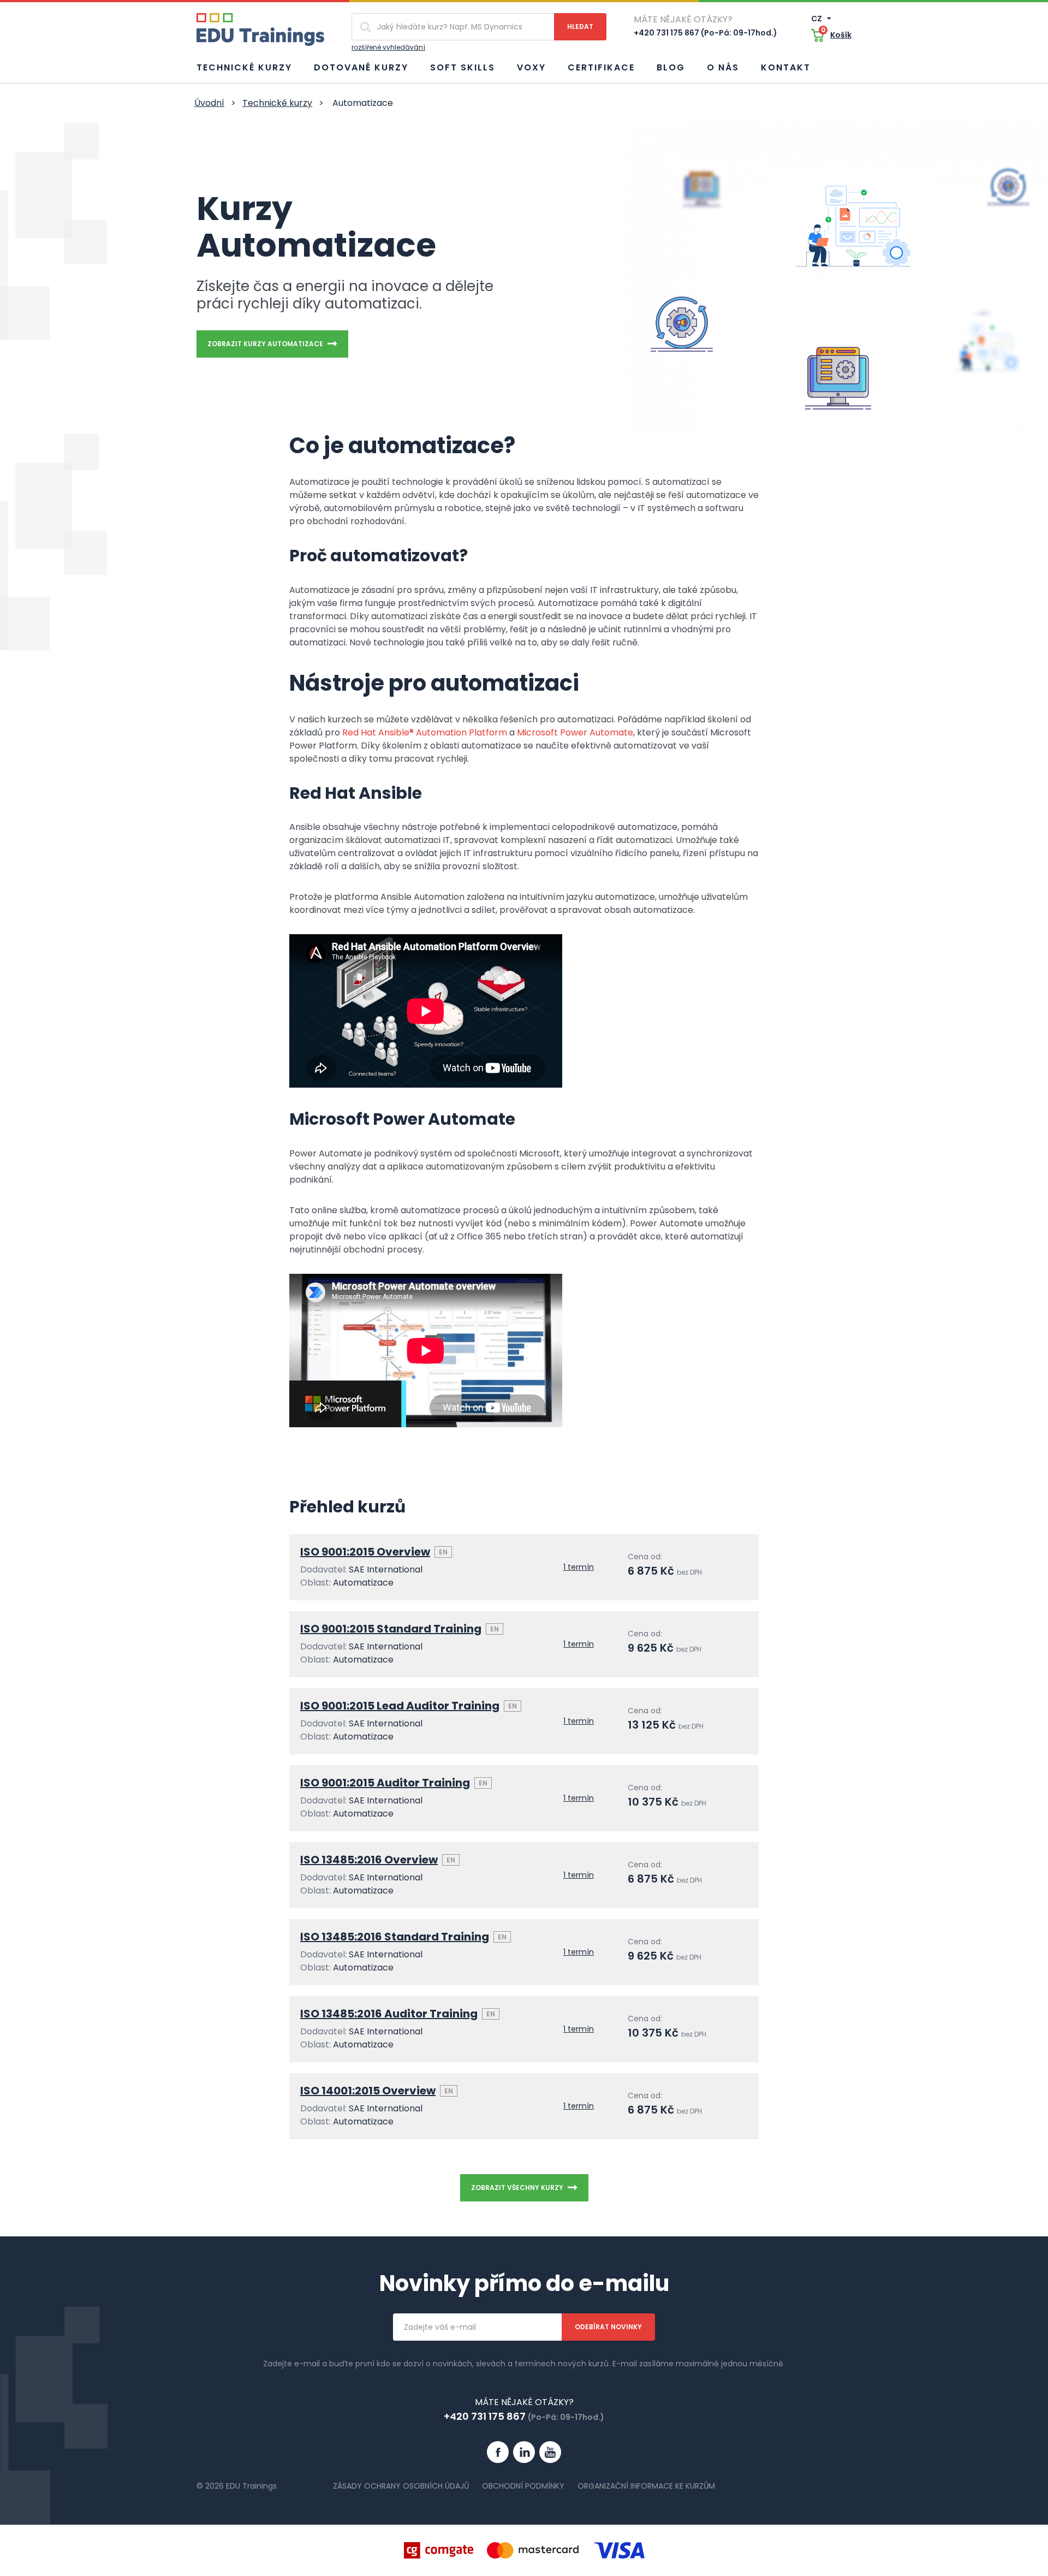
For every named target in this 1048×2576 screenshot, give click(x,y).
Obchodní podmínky (523, 2486)
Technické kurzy (244, 67)
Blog (671, 67)
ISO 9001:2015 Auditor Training (385, 1783)
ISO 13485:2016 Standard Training (395, 1937)
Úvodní (209, 103)
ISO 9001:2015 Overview (365, 1552)
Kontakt (786, 67)
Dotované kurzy (361, 67)
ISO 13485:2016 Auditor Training (389, 2014)
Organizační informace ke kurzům (646, 2486)
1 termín (579, 1567)
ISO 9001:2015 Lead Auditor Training (400, 1706)
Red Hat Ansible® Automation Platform (425, 732)
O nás (723, 67)
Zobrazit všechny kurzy (517, 2188)
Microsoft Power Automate (575, 732)
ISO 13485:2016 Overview (369, 1860)
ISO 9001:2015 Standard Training (391, 1629)
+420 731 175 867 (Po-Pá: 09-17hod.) (705, 33)
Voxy (531, 67)
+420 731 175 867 (485, 2416)
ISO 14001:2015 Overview (368, 2091)
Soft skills (463, 67)
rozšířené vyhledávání (388, 47)
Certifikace (601, 67)
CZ (817, 19)
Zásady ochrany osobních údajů (401, 2486)
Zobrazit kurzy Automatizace (265, 344)
